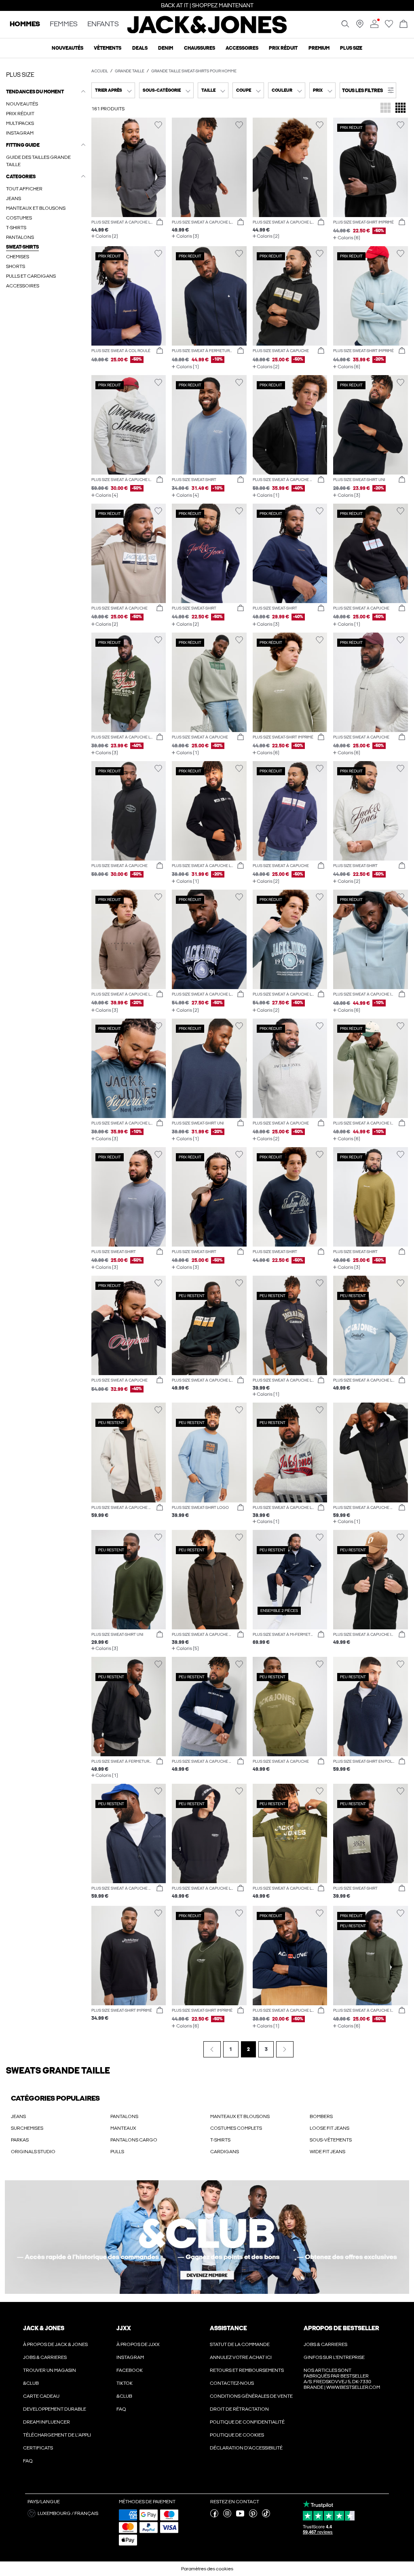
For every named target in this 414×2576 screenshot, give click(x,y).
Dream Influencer (46, 2422)
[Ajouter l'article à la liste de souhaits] (158, 125)
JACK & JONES (44, 2328)
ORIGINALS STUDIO (33, 2152)
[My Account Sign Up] (207, 2237)
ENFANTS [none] (103, 24)
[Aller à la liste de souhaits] (389, 26)
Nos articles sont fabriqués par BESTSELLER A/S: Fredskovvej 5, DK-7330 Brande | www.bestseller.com (342, 2379)
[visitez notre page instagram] (227, 2516)
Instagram (130, 2357)
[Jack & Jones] (207, 32)
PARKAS (20, 2140)
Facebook (130, 2370)
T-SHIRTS (220, 2140)
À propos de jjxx (138, 2344)
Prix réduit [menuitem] (283, 48)
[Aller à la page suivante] (285, 2049)
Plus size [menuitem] (351, 48)
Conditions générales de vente (251, 2396)
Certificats (38, 2448)
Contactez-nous (232, 2383)
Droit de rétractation (239, 2409)
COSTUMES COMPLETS (236, 2128)
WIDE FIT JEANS (327, 2152)
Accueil (100, 71)
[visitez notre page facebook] (214, 2516)
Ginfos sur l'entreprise (334, 2357)
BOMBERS (321, 2116)
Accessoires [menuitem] (242, 48)
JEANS (18, 2116)
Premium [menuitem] (319, 48)
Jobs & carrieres (45, 2357)
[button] (368, 90)
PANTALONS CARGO (134, 2140)
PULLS (117, 2152)
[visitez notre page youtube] (240, 2516)
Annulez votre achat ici (241, 2357)
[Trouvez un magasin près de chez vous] (360, 26)
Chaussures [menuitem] (200, 48)
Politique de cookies (237, 2435)
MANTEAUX (123, 2128)
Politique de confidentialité (247, 2422)
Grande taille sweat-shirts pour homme (194, 71)
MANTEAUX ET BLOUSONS (240, 2116)
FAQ (28, 2461)
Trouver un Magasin (50, 2370)
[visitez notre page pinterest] (253, 2516)
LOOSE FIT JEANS (330, 2128)
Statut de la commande (240, 2344)
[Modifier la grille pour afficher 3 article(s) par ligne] (385, 109)
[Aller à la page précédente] (212, 2049)
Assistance (228, 2328)
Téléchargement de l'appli (57, 2435)
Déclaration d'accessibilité (246, 2448)
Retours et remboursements (247, 2370)
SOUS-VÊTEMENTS (331, 2140)
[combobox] (113, 90)
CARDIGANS (225, 2152)
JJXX (124, 2328)
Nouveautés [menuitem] (68, 48)
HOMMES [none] (25, 24)
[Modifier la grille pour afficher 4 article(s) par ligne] (400, 109)
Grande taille (130, 71)
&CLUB (31, 2383)
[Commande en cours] (403, 24)
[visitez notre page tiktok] (266, 2516)
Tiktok (125, 2383)
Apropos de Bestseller (341, 2328)
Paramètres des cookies (207, 2569)
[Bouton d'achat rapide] (160, 222)
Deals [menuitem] (140, 48)
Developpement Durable (55, 2409)
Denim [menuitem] (166, 48)
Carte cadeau (41, 2396)
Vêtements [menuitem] (108, 48)
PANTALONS (124, 2116)
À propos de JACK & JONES (55, 2344)
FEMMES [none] (64, 24)
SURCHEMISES (27, 2128)
